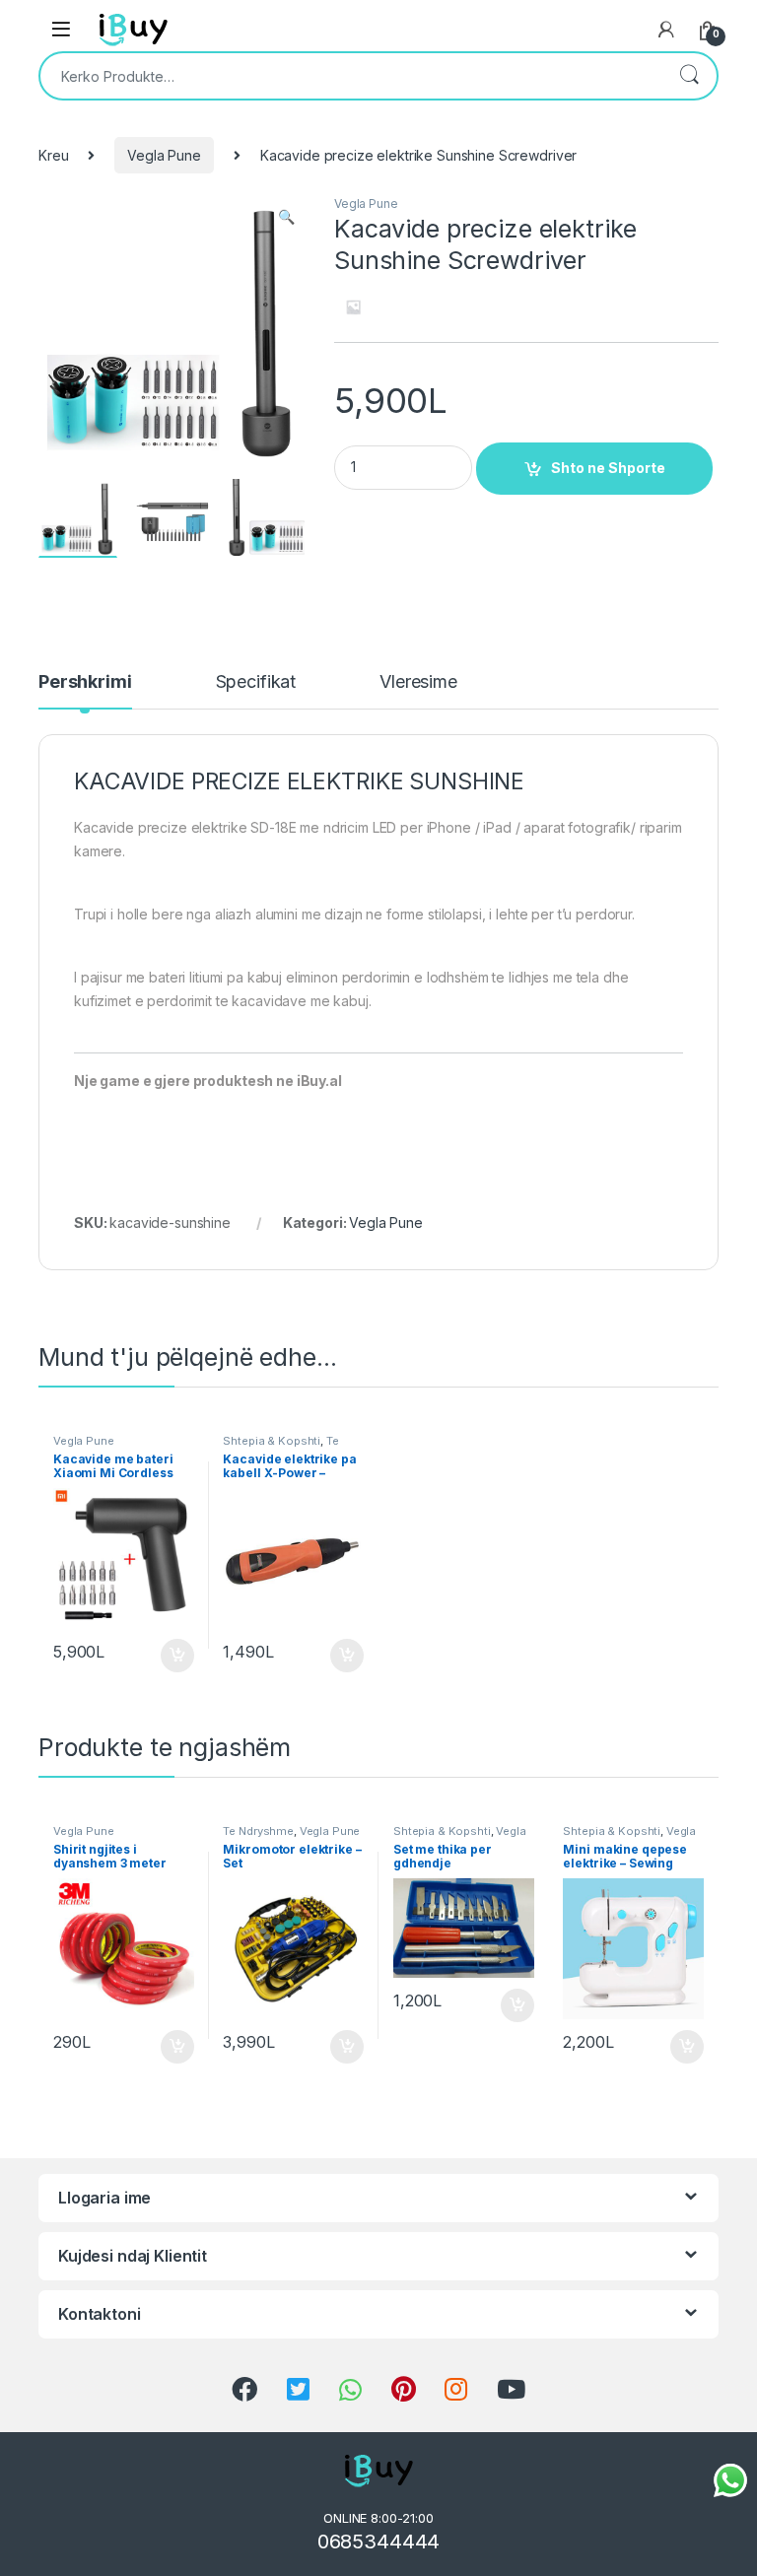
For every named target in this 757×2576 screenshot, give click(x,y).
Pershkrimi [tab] (85, 682)
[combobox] (351, 76)
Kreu (53, 155)
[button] (286, 217)
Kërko (689, 76)
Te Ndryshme (258, 1831)
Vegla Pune (164, 155)
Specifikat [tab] (256, 682)
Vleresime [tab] (418, 682)
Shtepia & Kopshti (272, 1441)
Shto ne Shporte (608, 468)
